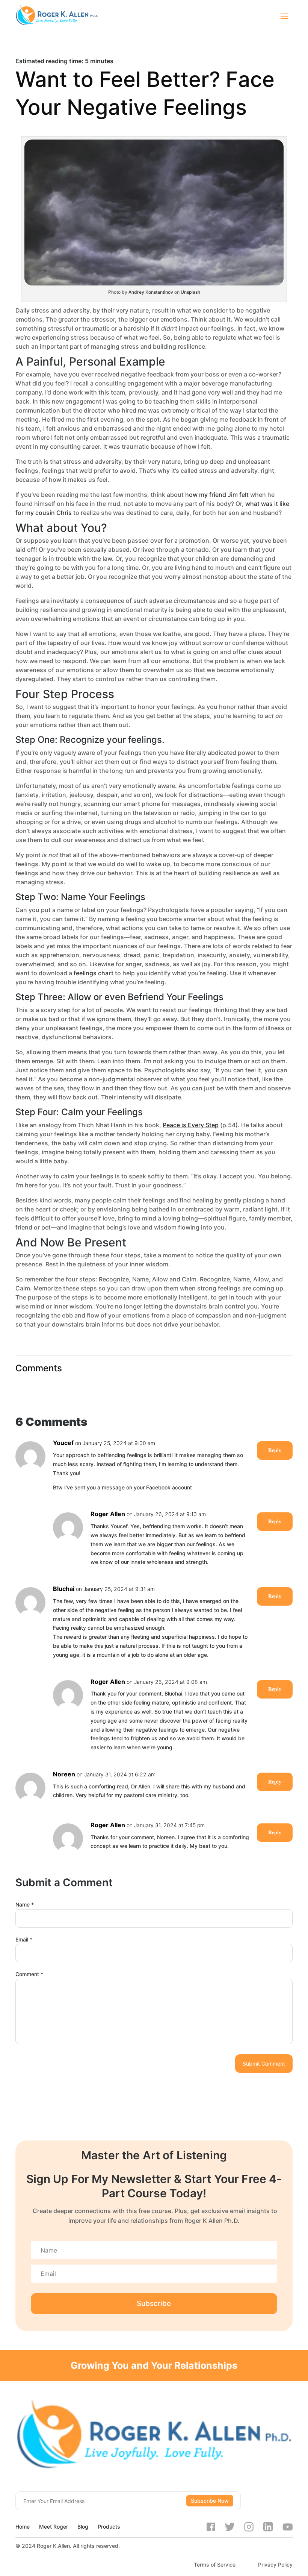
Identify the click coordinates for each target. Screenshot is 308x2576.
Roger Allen (108, 1514)
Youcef (63, 1443)
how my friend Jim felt (217, 495)
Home (23, 2527)
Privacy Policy (275, 2565)
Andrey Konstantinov (151, 292)
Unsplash (190, 292)
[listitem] (154, 61)
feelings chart (94, 973)
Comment (29, 1974)
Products (109, 2527)
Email (24, 1939)
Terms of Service (215, 2565)
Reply (275, 1450)
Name (25, 1904)
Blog (83, 2527)
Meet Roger (54, 2527)
